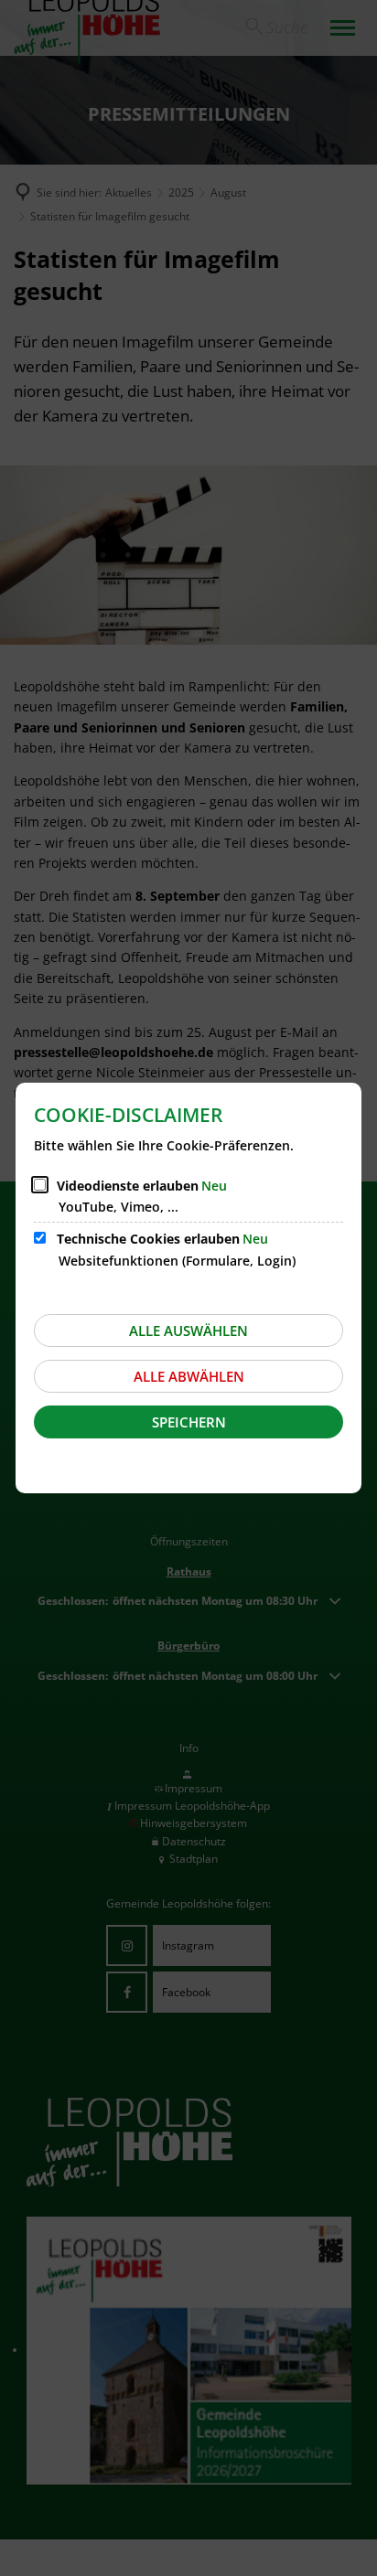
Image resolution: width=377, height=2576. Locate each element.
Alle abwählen (189, 1376)
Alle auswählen (188, 1331)
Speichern (189, 1422)
